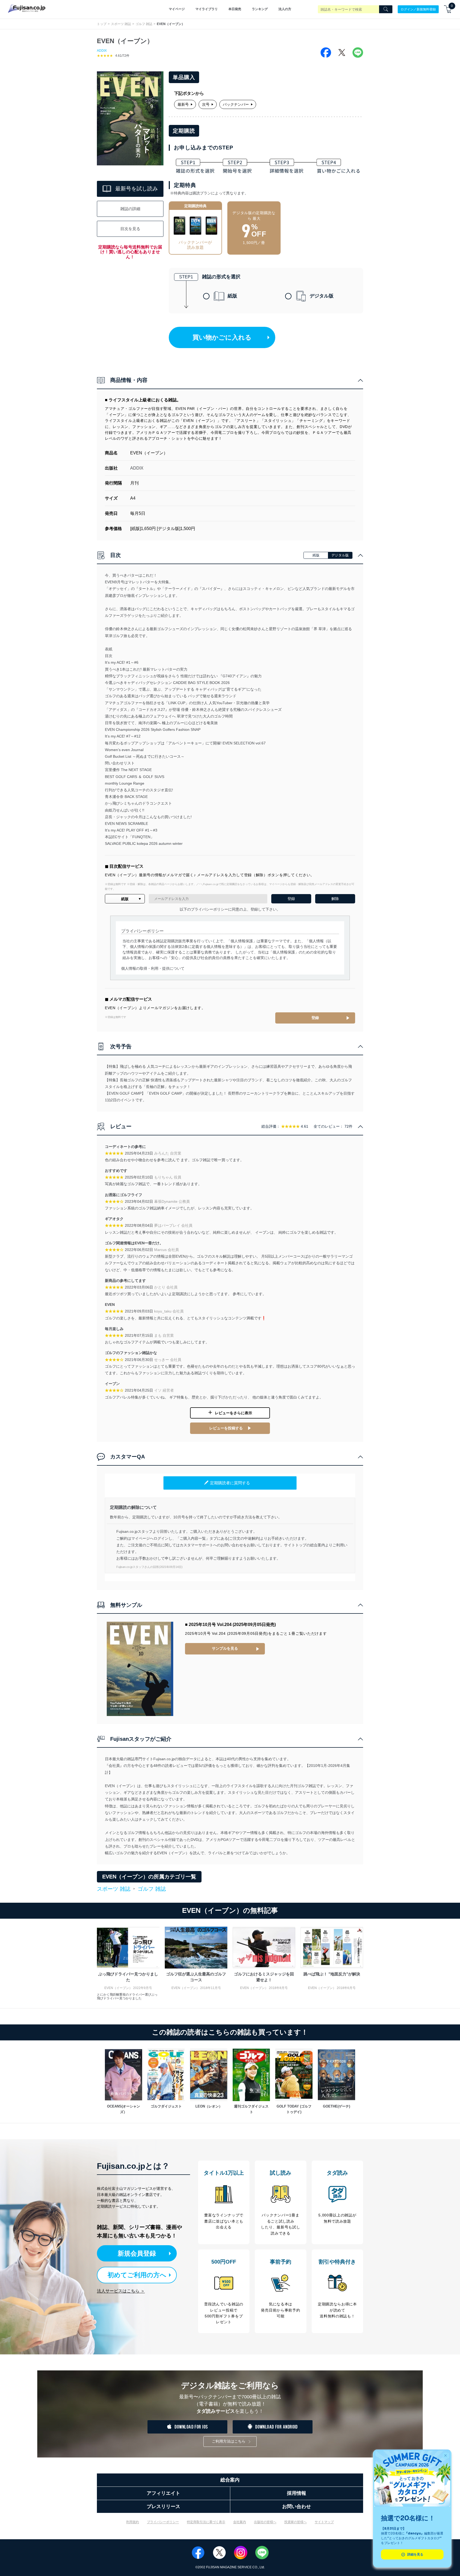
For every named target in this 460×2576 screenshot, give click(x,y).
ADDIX (102, 51)
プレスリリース (163, 2506)
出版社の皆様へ (265, 2522)
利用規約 (133, 2522)
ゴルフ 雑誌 (144, 24)
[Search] (386, 9)
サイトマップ (324, 2522)
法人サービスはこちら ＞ (121, 2291)
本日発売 (235, 9)
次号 (206, 104)
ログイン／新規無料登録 (418, 9)
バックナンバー (236, 104)
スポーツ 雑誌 (121, 24)
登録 (315, 1018)
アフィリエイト (163, 2493)
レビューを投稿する (226, 1428)
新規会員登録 (137, 2253)
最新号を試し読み (137, 189)
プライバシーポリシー (163, 2522)
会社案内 (240, 2522)
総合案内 (230, 2480)
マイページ (177, 9)
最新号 (183, 104)
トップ (102, 24)
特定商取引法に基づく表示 (206, 2522)
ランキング (260, 9)
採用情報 (297, 2493)
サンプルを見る (225, 1648)
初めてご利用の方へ (137, 2275)
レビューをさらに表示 (233, 1413)
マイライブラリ (207, 9)
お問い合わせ (297, 2506)
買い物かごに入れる (222, 337)
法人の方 (285, 9)
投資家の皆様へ (295, 2522)
